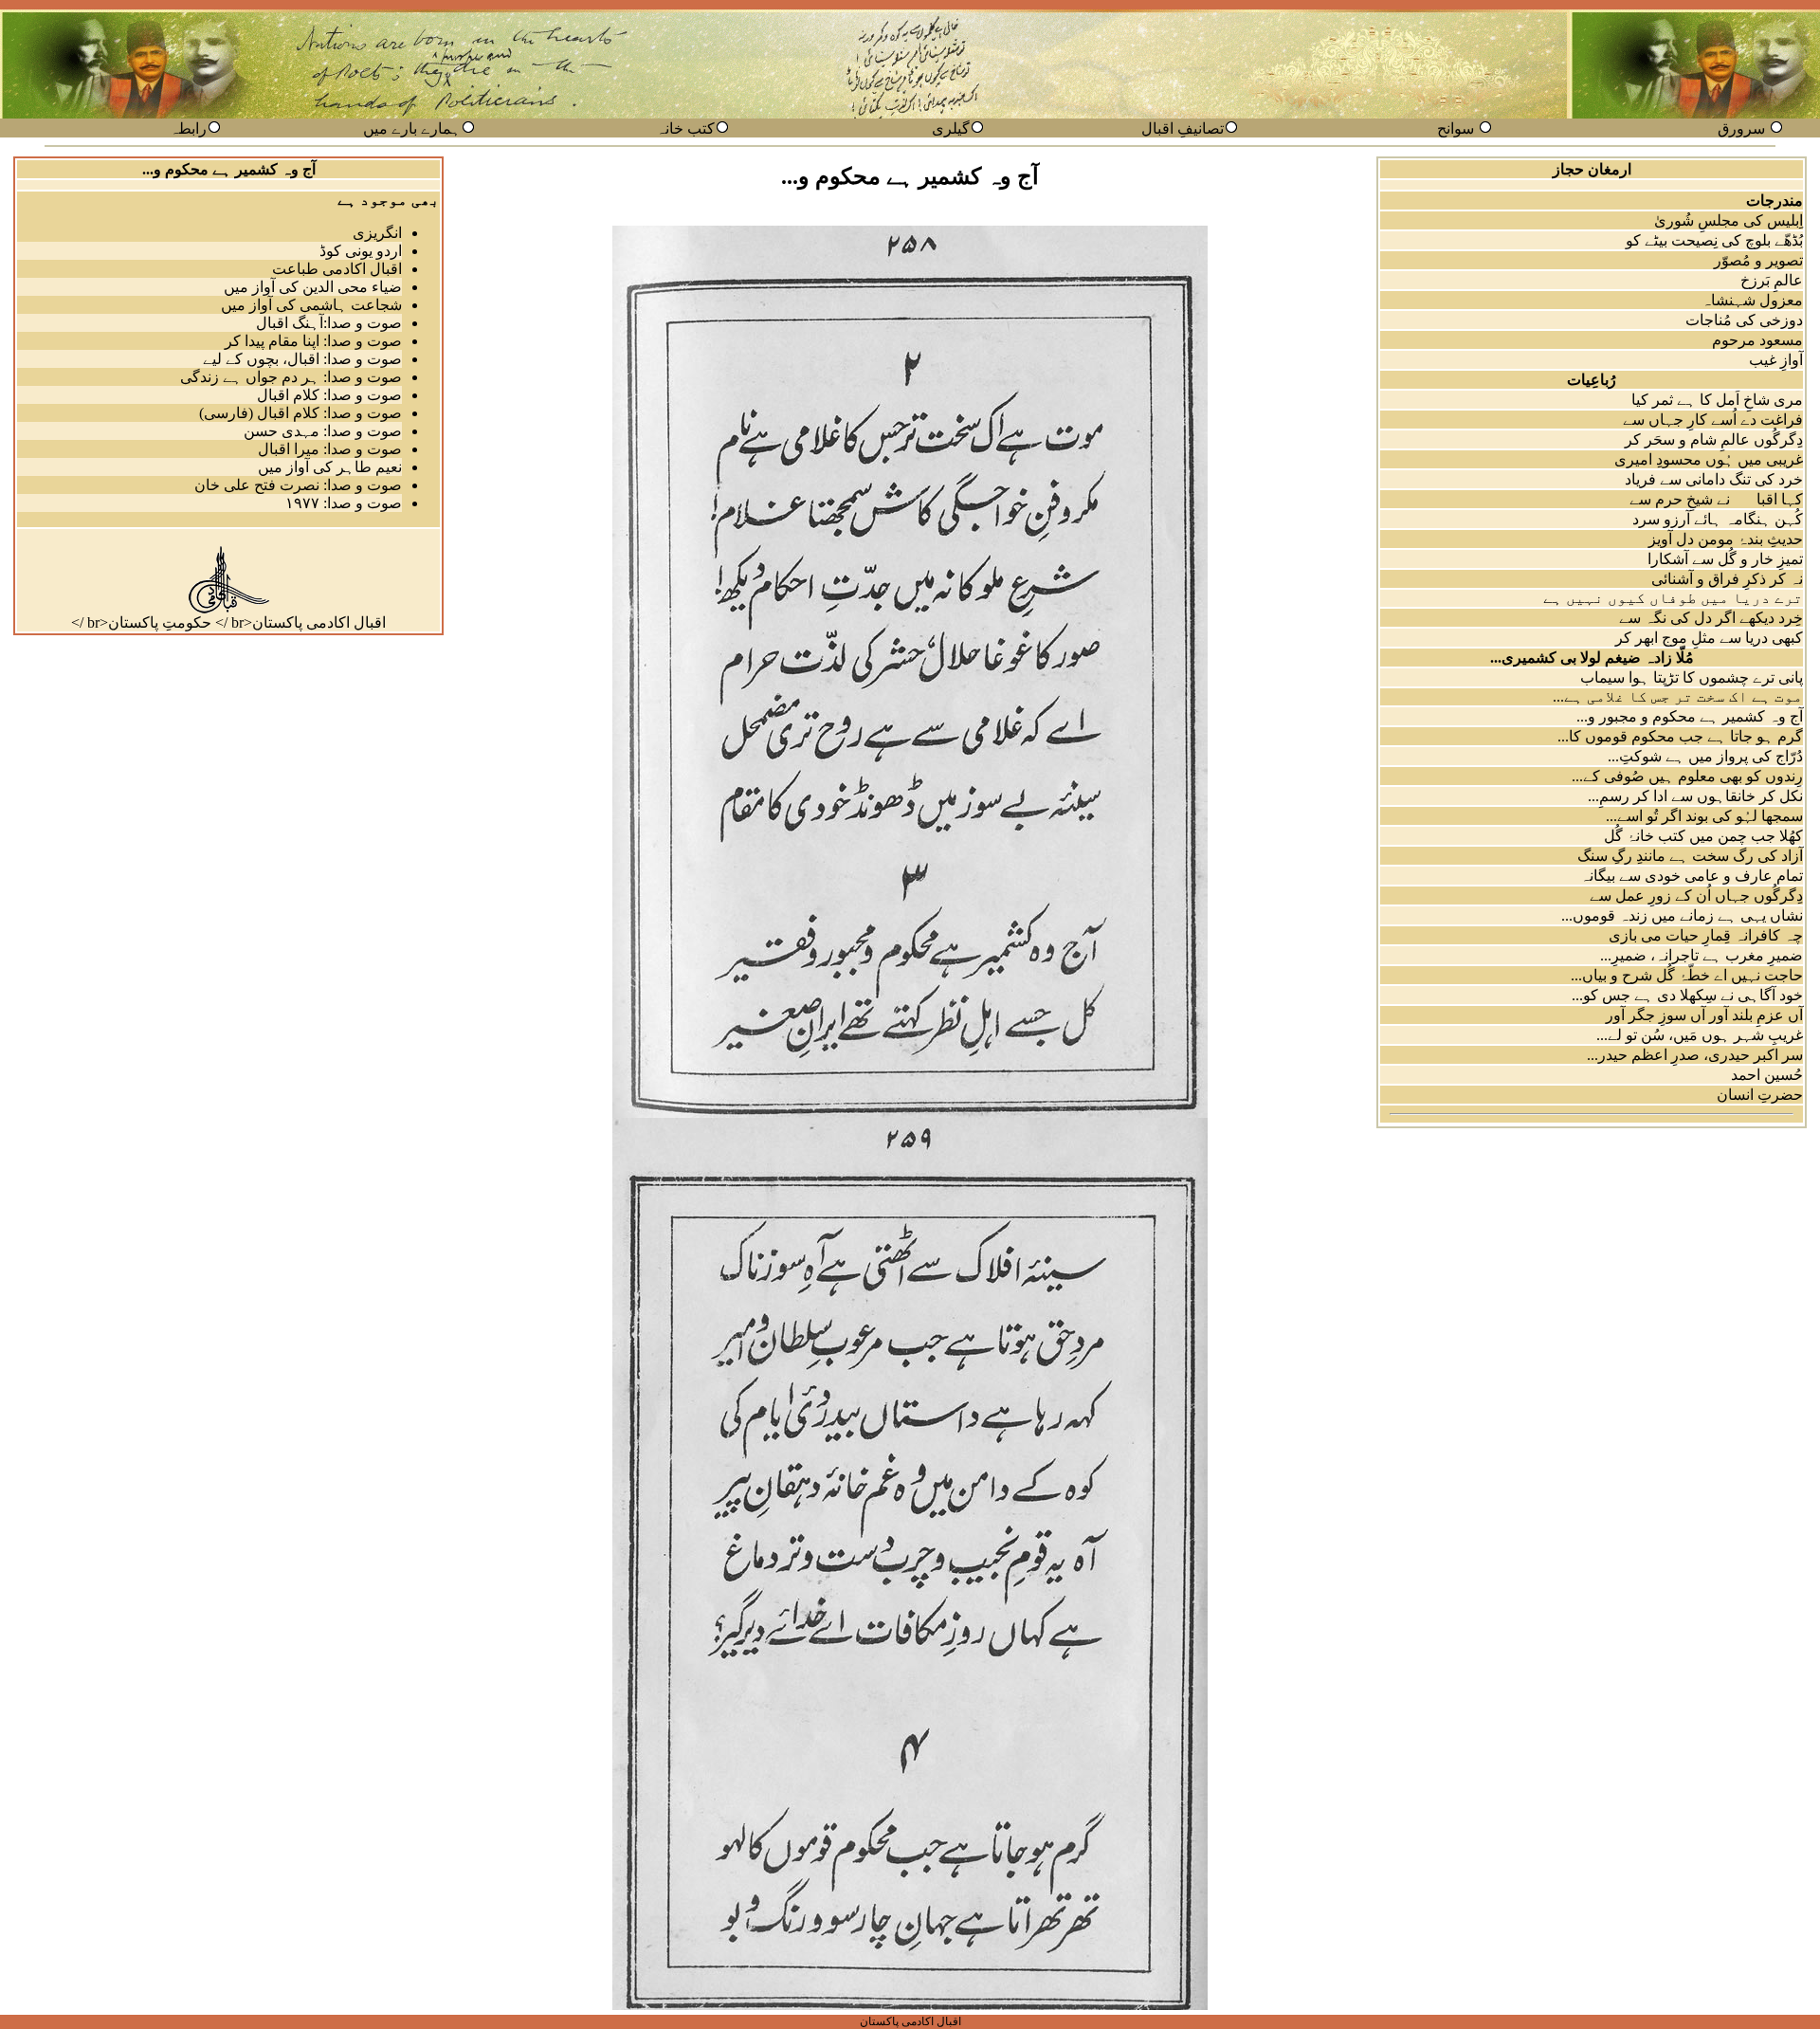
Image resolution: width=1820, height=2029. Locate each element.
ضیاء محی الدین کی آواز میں (313, 287)
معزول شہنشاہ (1752, 300)
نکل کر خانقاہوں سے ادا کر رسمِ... (1695, 796)
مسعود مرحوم (1757, 340)
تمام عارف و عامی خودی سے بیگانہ (1692, 876)
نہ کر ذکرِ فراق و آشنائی (1727, 579)
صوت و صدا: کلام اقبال (329, 395)
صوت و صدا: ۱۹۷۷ (344, 503)
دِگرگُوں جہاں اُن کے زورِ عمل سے (1696, 896)
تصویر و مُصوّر (1758, 260)
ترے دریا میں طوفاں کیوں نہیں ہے (1673, 598)
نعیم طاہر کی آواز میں (330, 467)
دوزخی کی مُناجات (1744, 320)
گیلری (951, 128)
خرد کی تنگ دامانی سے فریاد (1714, 479)
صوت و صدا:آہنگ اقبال (329, 323)
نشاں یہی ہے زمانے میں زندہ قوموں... (1682, 915)
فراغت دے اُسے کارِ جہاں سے (1713, 420)
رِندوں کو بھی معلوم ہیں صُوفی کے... (1687, 776)
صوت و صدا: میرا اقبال (330, 449)
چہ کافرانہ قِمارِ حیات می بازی (1706, 935)
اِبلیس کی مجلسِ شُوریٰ (1729, 220)
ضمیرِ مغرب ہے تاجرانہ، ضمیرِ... (1702, 955)
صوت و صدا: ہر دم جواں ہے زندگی (291, 377)
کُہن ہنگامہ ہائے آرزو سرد (1718, 519)
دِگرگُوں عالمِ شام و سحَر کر (1714, 439)
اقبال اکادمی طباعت (337, 269)
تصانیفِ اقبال (1183, 128)
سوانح (1456, 128)
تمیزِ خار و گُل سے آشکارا (1725, 559)
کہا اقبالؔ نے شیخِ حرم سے (1716, 499)
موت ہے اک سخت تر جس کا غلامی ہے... (1678, 696)
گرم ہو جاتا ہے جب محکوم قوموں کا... (1680, 736)
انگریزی (377, 233)
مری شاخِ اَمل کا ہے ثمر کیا (1717, 400)
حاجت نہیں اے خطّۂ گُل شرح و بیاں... (1687, 975)
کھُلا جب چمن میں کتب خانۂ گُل (1703, 836)
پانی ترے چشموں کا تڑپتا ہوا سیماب (1692, 677)
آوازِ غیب (1776, 360)
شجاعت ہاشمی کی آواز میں (311, 305)
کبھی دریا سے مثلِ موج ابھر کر (1709, 638)
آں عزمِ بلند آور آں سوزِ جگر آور (1704, 1015)
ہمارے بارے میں (412, 128)
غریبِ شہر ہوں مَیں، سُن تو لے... (1700, 1035)
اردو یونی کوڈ (361, 251)
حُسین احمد (1767, 1075)
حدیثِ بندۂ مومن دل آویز (1726, 539)
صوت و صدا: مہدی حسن (323, 431)
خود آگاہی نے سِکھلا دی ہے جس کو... (1687, 995)
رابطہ (188, 128)
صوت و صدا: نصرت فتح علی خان (298, 485)
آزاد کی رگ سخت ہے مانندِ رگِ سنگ (1690, 856)
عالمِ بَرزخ (1772, 280)
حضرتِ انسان (1760, 1095)
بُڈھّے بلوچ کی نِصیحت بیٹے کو (1714, 240)
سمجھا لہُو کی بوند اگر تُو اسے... (1704, 816)
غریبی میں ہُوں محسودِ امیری (1709, 459)
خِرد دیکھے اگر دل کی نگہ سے (1711, 618)
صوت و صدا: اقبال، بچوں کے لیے (302, 359)
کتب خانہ (685, 128)
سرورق (1741, 128)
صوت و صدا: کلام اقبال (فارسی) (300, 413)
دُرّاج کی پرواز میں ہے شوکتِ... (1705, 756)
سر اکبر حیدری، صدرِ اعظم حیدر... (1695, 1055)
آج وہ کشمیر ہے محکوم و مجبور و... (1690, 716)
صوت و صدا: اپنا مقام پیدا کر (313, 341)
